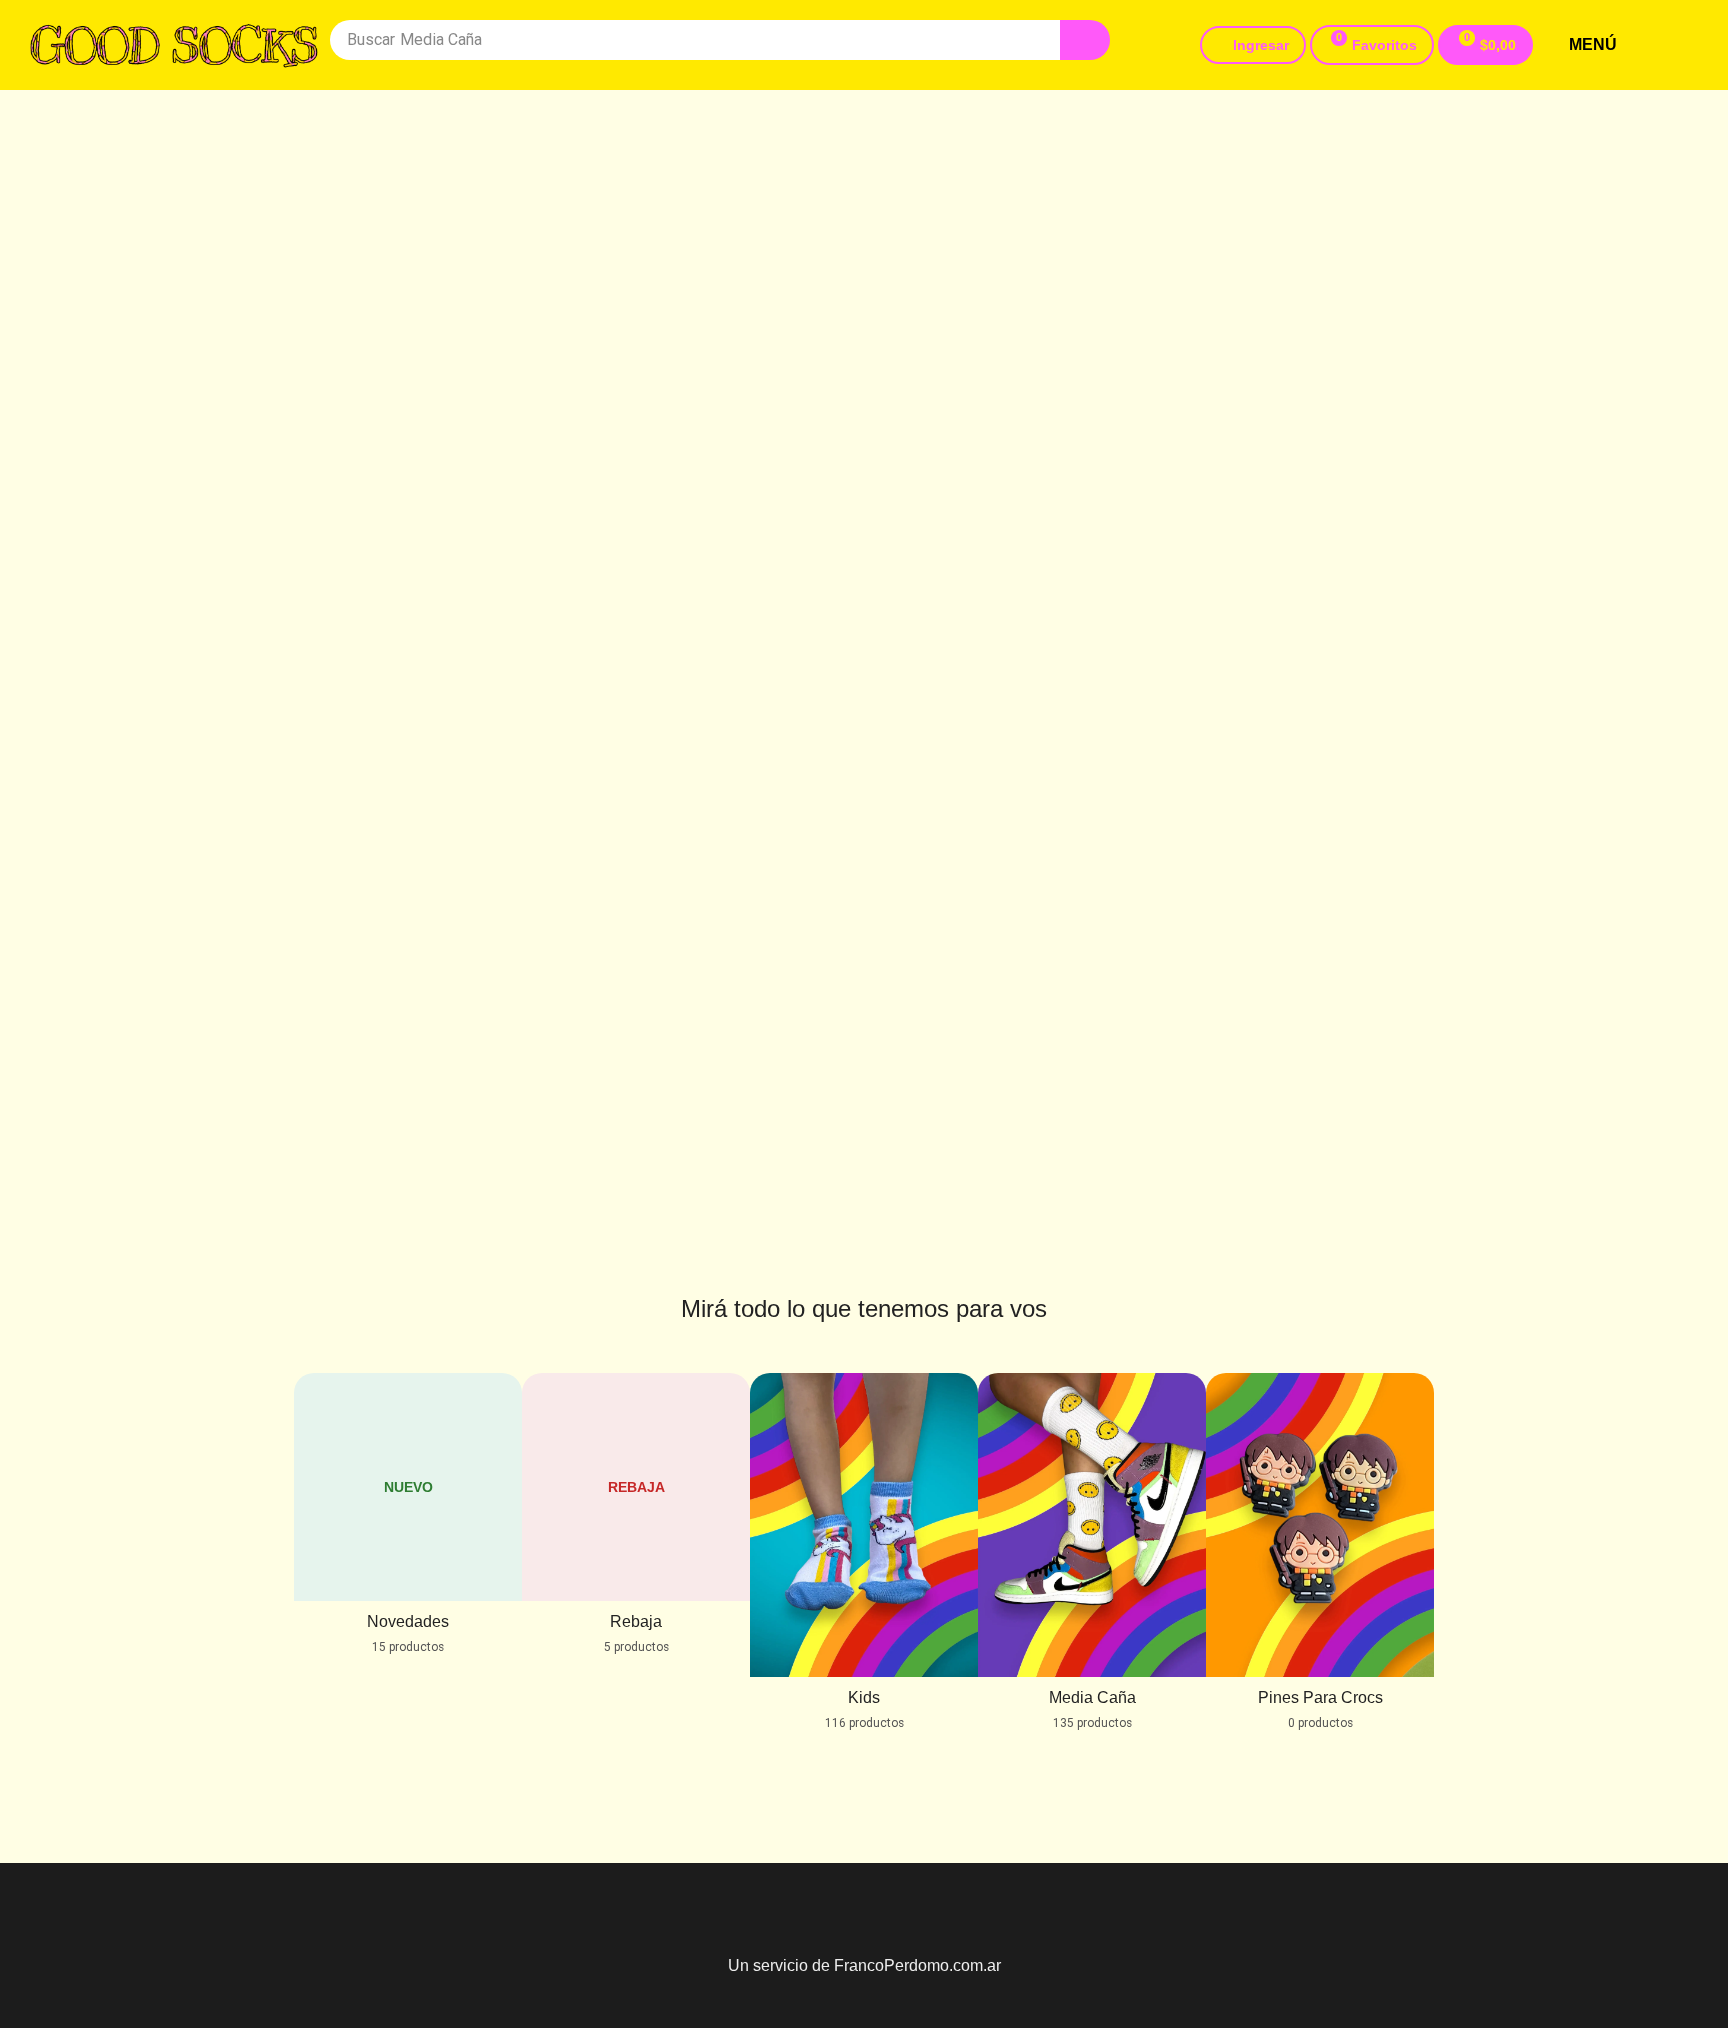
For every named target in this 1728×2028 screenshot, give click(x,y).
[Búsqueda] (1085, 40)
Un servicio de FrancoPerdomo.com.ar (864, 1965)
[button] (1372, 45)
